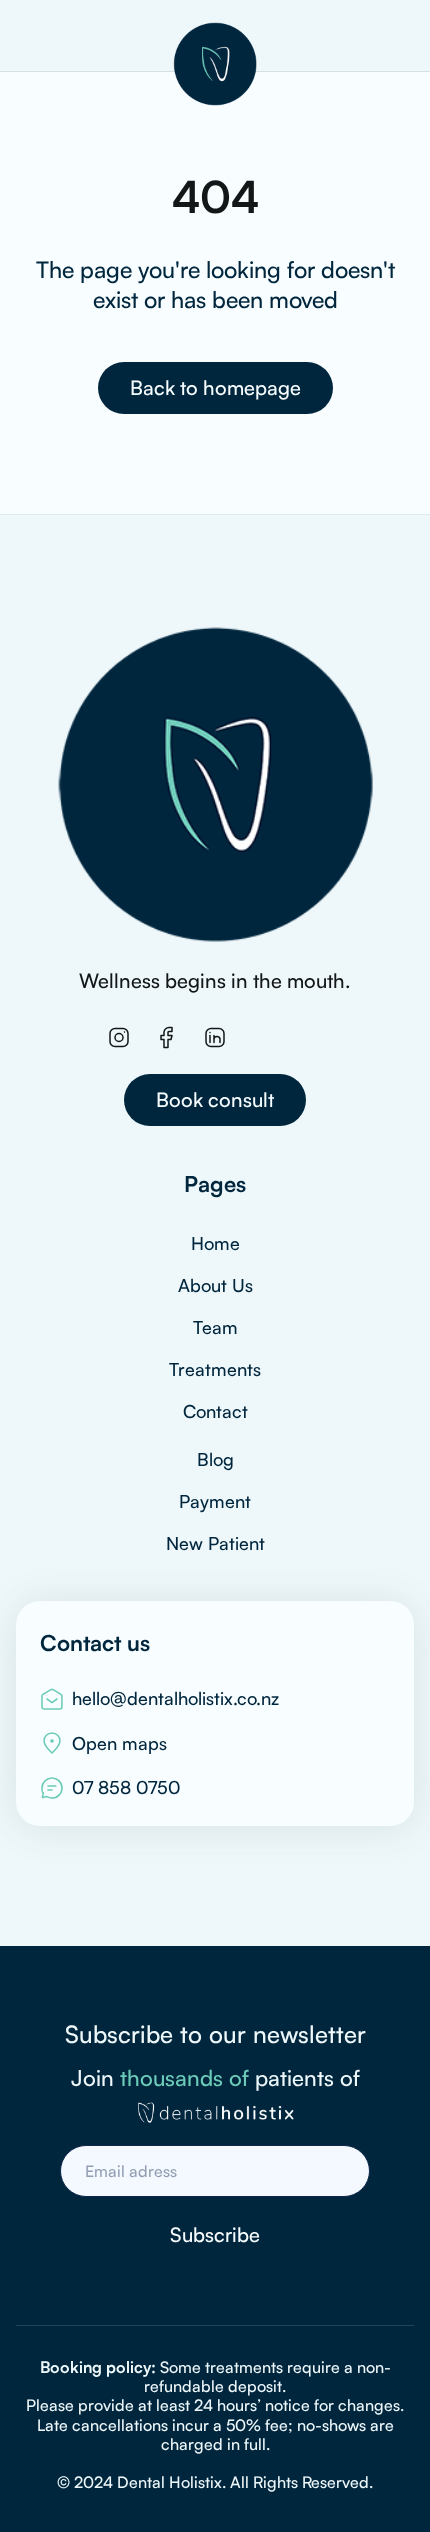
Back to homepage (215, 387)
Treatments (215, 1369)
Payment (215, 1501)
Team (215, 1327)
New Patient (215, 1543)
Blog (215, 1459)
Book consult (215, 1099)
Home (215, 1243)
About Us (215, 1285)
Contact (215, 1411)
